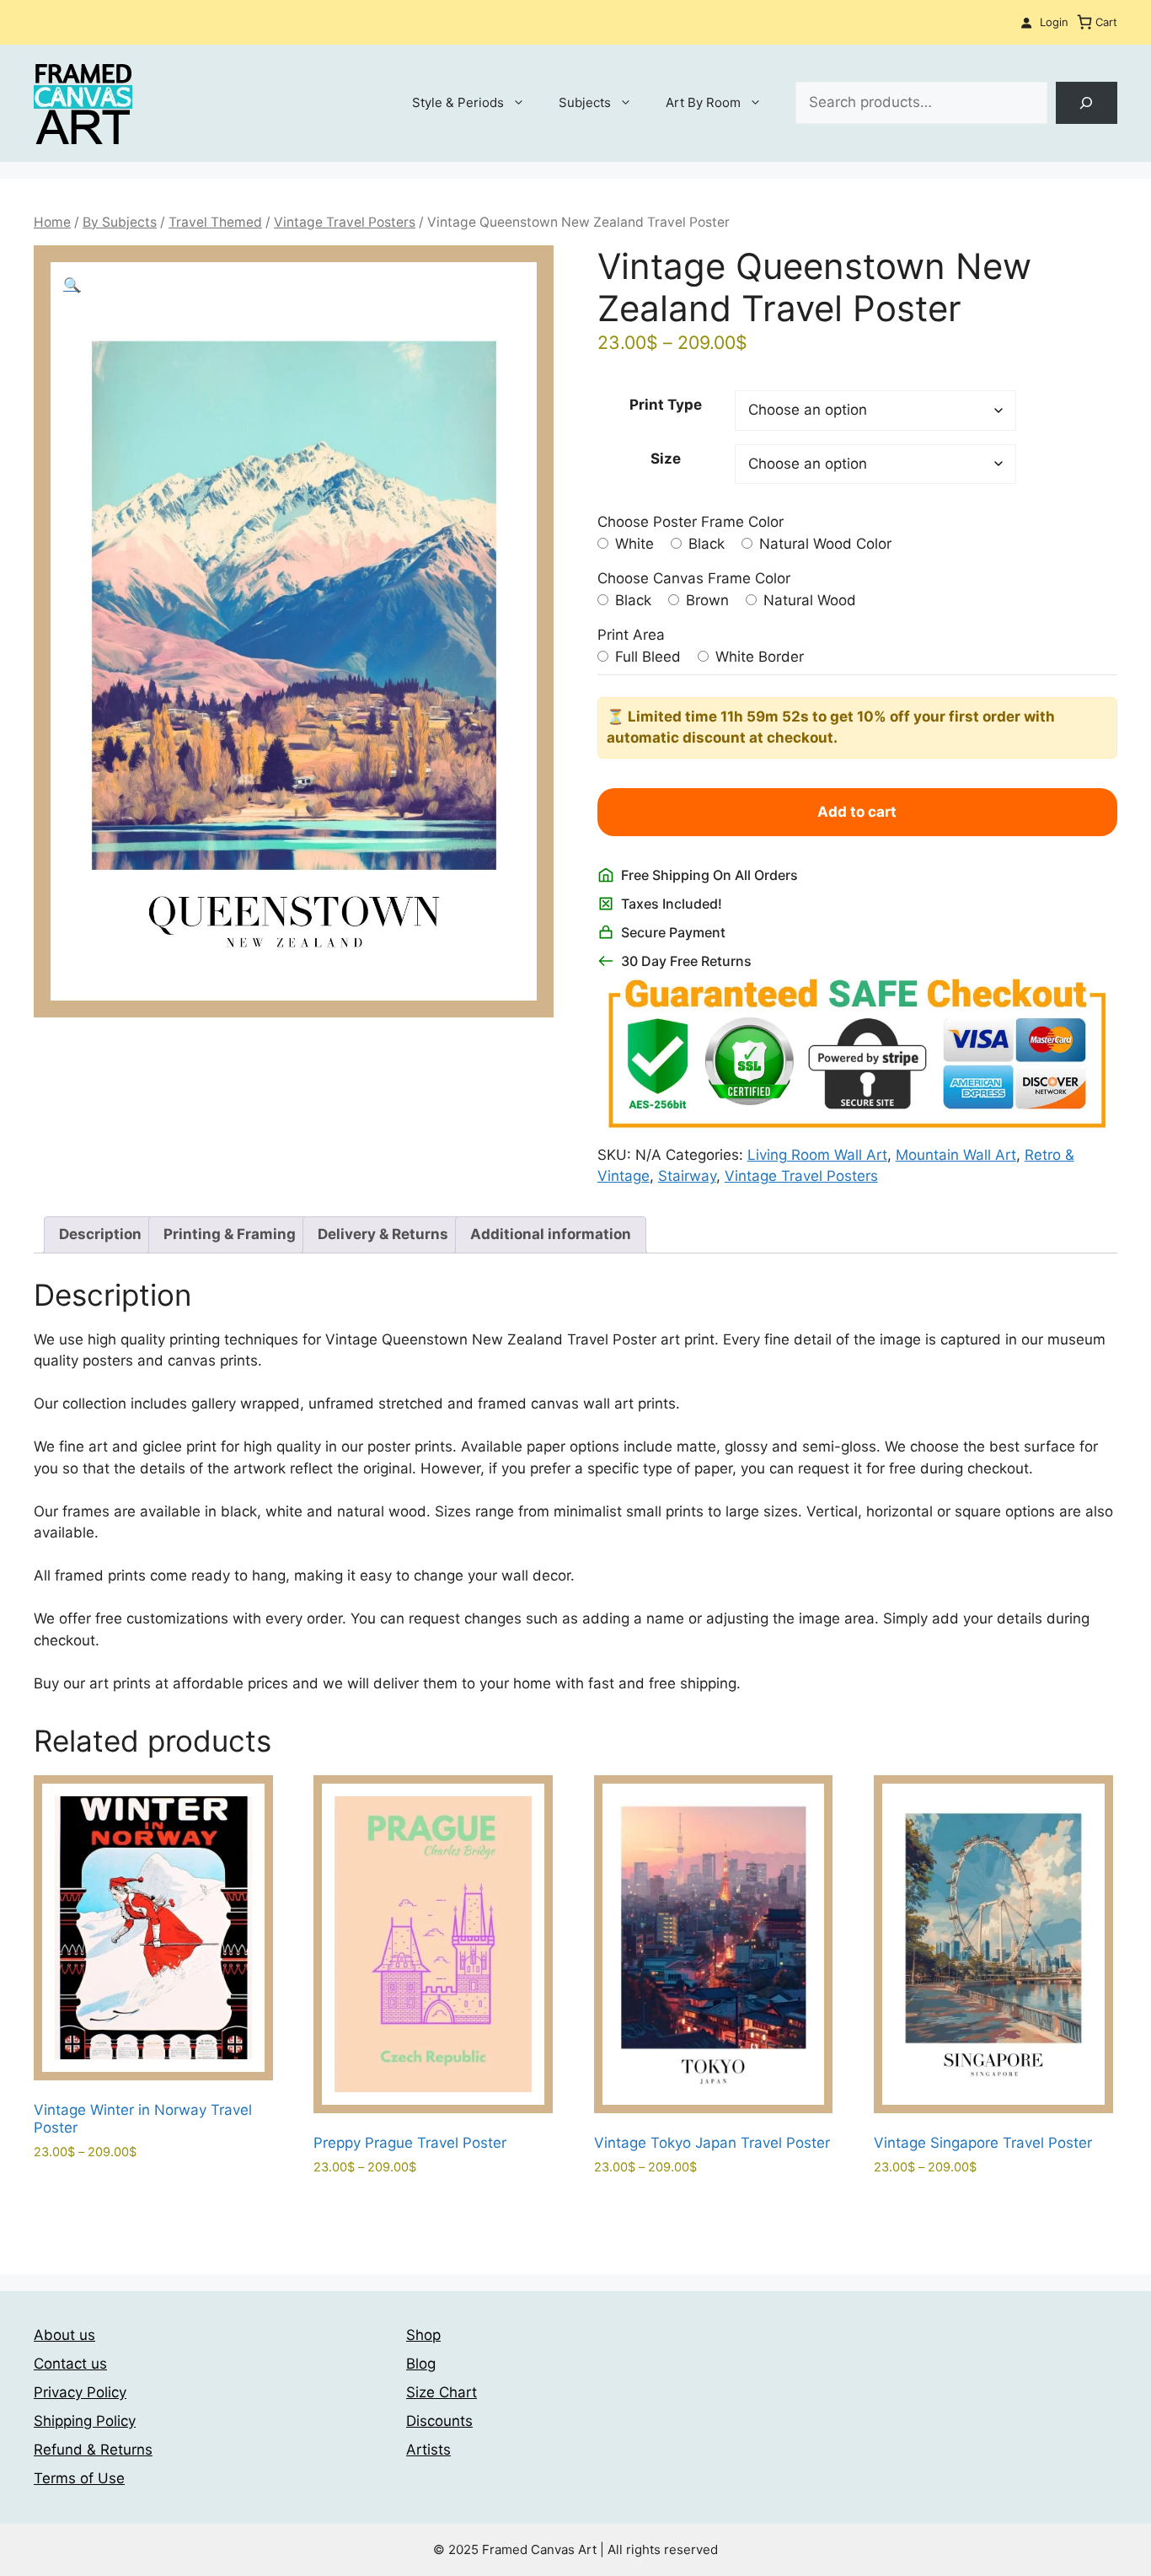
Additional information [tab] (551, 1234)
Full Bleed (646, 657)
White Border (758, 657)
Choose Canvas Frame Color (694, 578)
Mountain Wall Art (956, 1155)
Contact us (70, 2364)
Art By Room (703, 102)
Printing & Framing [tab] (230, 1234)
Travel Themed (215, 222)
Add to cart (857, 812)
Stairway (687, 1176)
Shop (423, 2335)
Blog (421, 2364)
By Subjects (120, 222)
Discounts (439, 2421)
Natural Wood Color (823, 544)
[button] (72, 285)
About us (64, 2335)
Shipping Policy (85, 2421)
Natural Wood (808, 600)
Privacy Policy (80, 2392)
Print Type (666, 405)
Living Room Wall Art (817, 1155)
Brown (705, 600)
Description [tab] (100, 1234)
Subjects (585, 102)
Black (704, 544)
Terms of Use (79, 2478)
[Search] (1087, 103)
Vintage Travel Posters (345, 222)
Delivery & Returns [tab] (383, 1234)
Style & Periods (458, 102)
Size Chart (442, 2392)
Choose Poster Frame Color (691, 522)
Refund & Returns (93, 2450)
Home (52, 222)
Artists (428, 2450)
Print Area (631, 635)
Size (666, 459)
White (632, 544)
